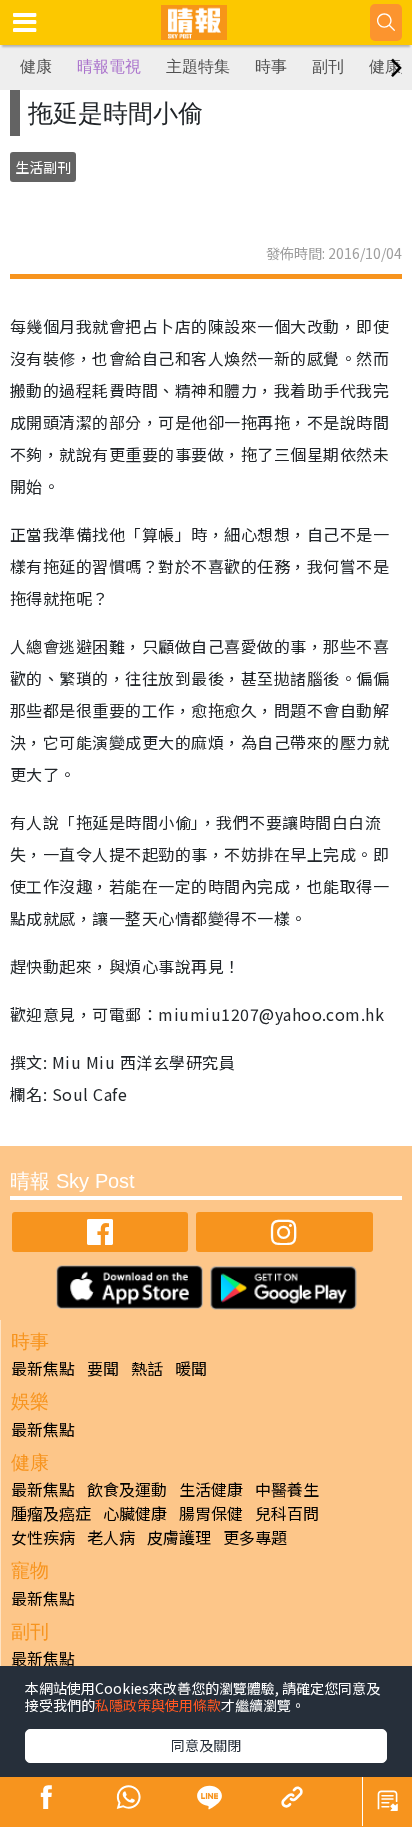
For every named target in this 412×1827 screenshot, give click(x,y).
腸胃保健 (211, 1513)
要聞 (103, 1368)
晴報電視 (109, 66)
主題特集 (198, 66)
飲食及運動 (127, 1489)
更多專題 (255, 1537)
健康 (36, 66)
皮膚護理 (179, 1537)
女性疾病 (43, 1537)
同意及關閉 (206, 1745)
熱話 (147, 1368)
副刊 (328, 66)
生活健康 (211, 1489)
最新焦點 (43, 1368)
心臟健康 (135, 1513)
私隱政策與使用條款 (158, 1705)
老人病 (111, 1537)
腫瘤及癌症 (51, 1513)
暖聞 (191, 1368)
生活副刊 (43, 167)
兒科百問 (287, 1513)
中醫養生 (287, 1489)
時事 (271, 66)
